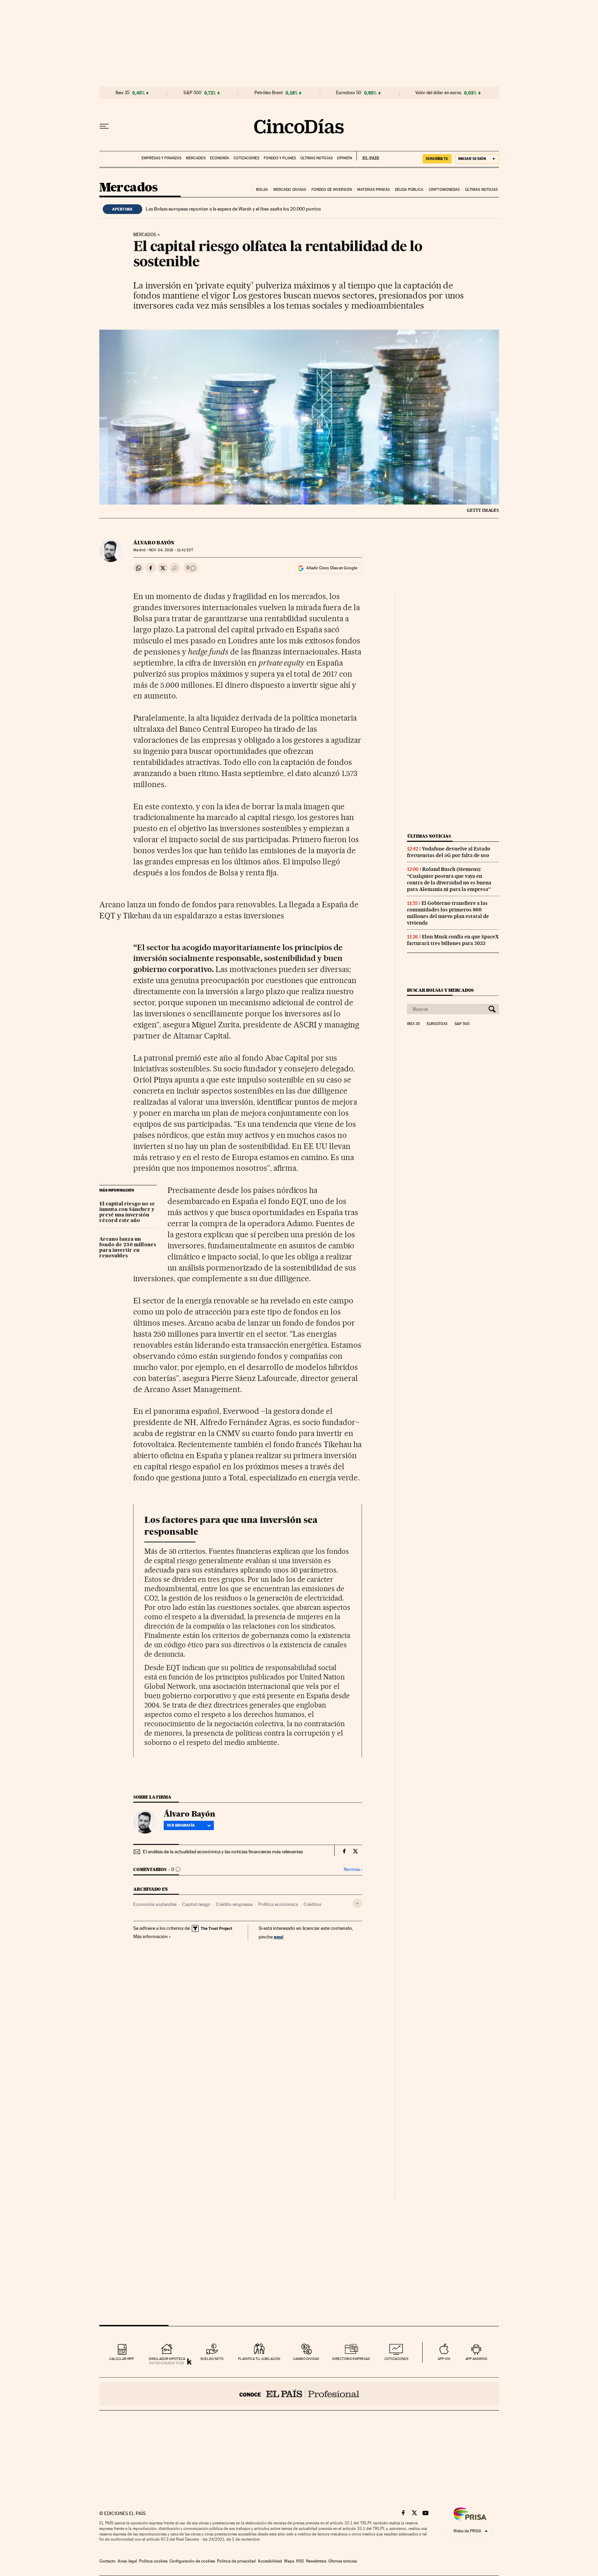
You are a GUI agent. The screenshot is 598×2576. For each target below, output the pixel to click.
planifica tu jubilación (259, 2359)
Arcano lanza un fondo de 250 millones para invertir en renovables (128, 1248)
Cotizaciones (246, 158)
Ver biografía (181, 1825)
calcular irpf (122, 2359)
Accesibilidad (270, 2561)
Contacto (107, 2561)
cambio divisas (306, 2359)
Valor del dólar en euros (438, 93)
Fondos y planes (280, 158)
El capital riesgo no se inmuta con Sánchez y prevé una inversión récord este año (127, 1212)
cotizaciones (396, 2359)
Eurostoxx (437, 1024)
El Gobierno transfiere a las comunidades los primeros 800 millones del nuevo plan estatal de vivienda (448, 913)
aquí (279, 1937)
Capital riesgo (196, 1904)
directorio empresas (351, 2359)
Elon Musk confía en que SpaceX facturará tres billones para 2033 (453, 940)
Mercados (196, 158)
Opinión (345, 158)
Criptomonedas (444, 190)
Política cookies (153, 2561)
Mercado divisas (290, 190)
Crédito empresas (234, 1904)
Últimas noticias (316, 158)
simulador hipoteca (167, 2359)
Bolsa (262, 190)
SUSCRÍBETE (437, 159)
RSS (300, 2561)
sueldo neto (212, 2359)
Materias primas (373, 190)
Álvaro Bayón (154, 543)
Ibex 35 (123, 93)
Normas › (353, 1869)
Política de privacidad (236, 2561)
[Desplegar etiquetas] (357, 1903)
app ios (444, 2359)
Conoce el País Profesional (299, 2394)
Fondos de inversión (332, 190)
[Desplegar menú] (104, 126)
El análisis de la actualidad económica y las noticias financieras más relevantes (223, 1852)
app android (476, 2359)
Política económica (278, 1904)
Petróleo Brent (269, 93)
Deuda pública (409, 190)
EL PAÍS (368, 156)
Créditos (312, 1904)
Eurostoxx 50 (349, 93)
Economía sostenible (155, 1904)
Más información (151, 1936)
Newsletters (316, 2561)
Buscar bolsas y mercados (440, 990)
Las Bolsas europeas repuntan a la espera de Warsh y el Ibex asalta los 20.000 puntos (233, 209)
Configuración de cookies (192, 2561)
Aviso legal (127, 2561)
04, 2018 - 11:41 (171, 550)
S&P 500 (192, 93)
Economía (220, 158)
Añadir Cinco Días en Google (332, 568)
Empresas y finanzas (161, 158)
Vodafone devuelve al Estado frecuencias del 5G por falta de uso (449, 852)
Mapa (289, 2561)
